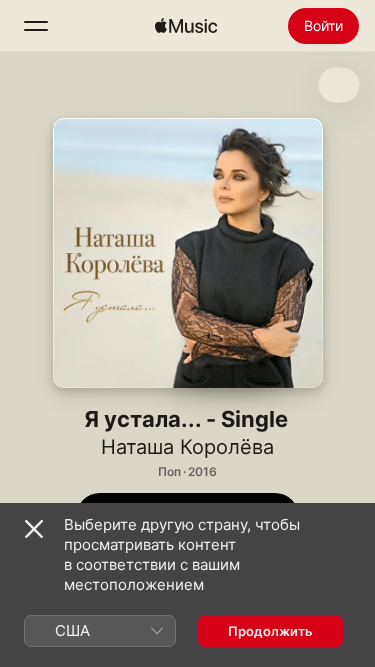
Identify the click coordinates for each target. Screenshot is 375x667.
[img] (186, 26)
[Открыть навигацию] (36, 26)
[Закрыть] (34, 529)
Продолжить (270, 631)
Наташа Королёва (187, 447)
